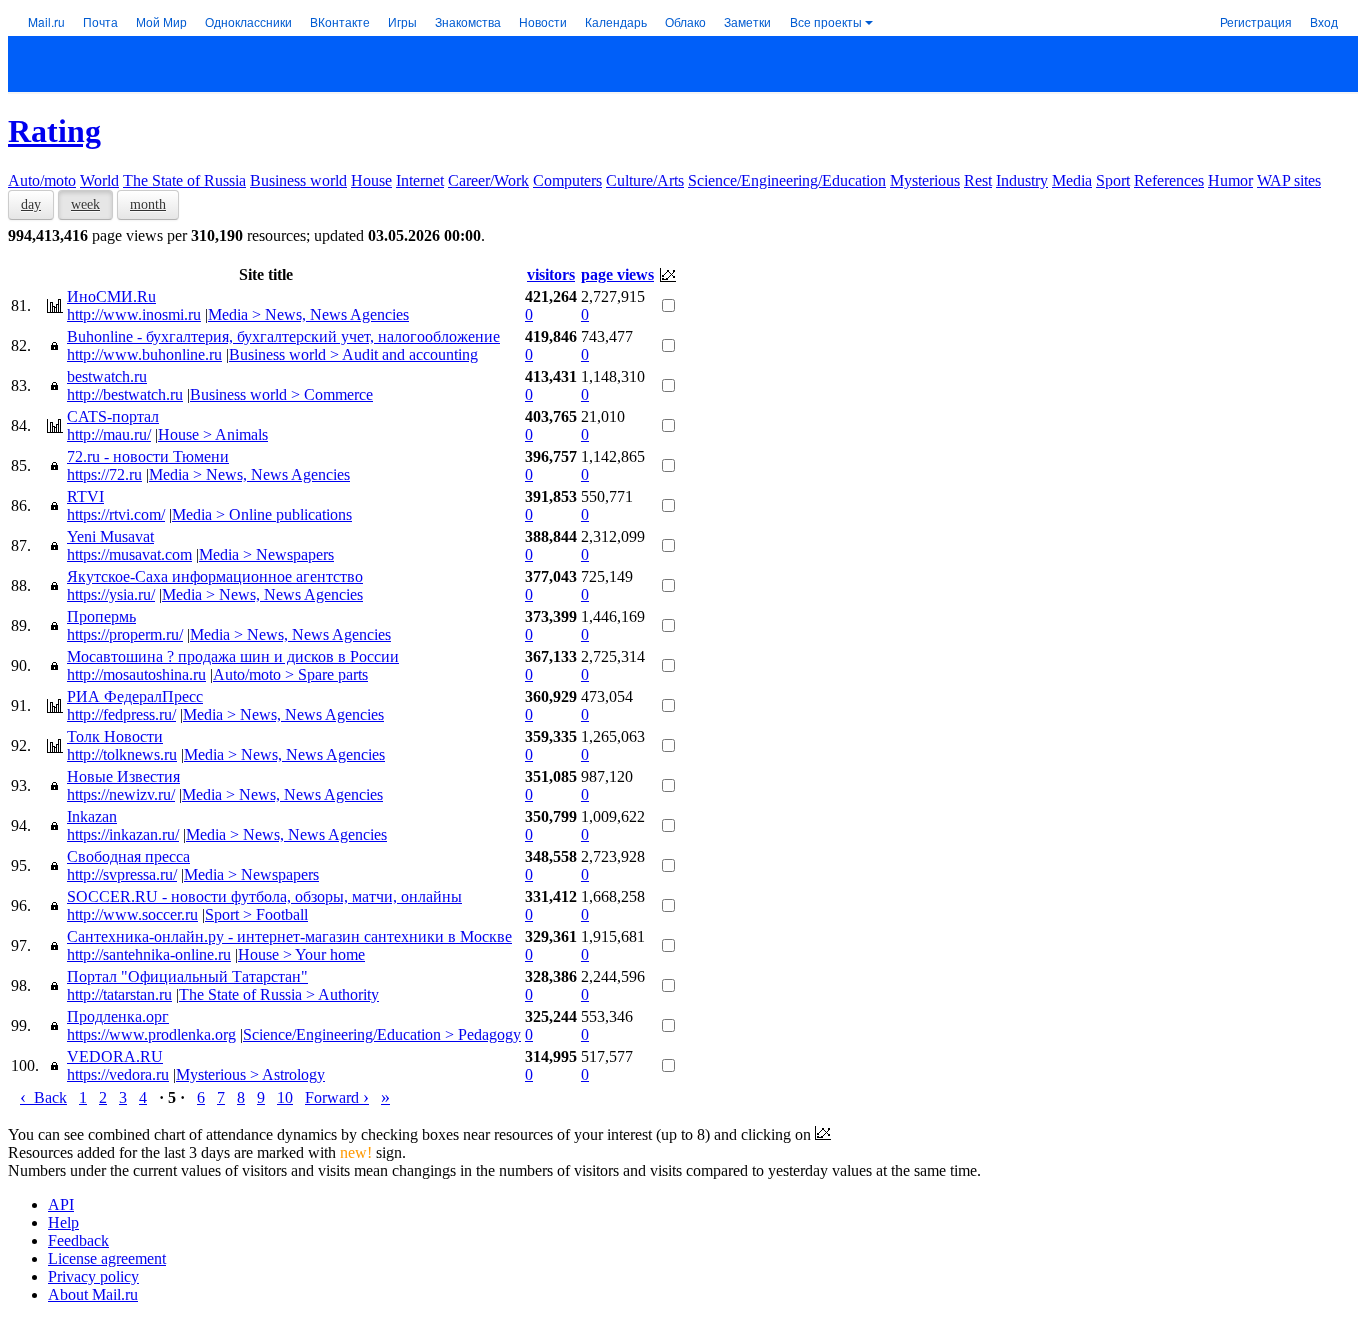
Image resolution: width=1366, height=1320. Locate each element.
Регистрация (1256, 21)
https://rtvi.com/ (116, 514)
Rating (54, 131)
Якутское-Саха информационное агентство (215, 576)
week (85, 204)
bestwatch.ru (107, 376)
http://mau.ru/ (109, 434)
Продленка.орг (118, 1016)
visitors (551, 274)
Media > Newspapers (266, 554)
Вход (1324, 21)
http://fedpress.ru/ (121, 714)
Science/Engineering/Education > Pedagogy (382, 1034)
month (148, 204)
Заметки (747, 21)
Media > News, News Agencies (308, 314)
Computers (567, 180)
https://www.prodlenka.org (151, 1034)
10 (285, 1097)
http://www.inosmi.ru (134, 314)
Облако (685, 21)
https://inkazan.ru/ (123, 834)
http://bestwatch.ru (125, 394)
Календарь (616, 21)
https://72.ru (104, 474)
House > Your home (301, 954)
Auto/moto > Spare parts (290, 674)
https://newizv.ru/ (121, 794)
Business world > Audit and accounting (353, 354)
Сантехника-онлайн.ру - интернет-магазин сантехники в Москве (289, 936)
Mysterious (925, 180)
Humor (1230, 180)
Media (1072, 180)
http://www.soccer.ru (132, 914)
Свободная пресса (128, 856)
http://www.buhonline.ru (144, 354)
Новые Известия (123, 776)
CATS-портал (113, 416)
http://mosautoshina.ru (136, 674)
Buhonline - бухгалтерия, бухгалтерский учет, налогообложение (283, 336)
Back (43, 1097)
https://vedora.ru (118, 1074)
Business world (298, 180)
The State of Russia (184, 180)
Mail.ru (46, 21)
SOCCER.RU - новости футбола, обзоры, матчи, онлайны (264, 896)
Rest (978, 180)
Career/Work (488, 180)
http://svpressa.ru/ (122, 874)
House (371, 180)
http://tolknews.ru (122, 754)
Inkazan (92, 816)
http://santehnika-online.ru (149, 954)
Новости (543, 21)
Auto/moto (42, 180)
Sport (1113, 180)
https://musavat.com (129, 554)
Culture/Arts (645, 180)
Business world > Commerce (281, 394)
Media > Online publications (262, 514)
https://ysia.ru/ (111, 594)
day (31, 204)
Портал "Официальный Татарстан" (187, 976)
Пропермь (101, 616)
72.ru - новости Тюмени (148, 456)
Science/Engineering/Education (787, 180)
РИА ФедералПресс (135, 696)
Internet (420, 180)
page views (617, 274)
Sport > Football (256, 914)
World (99, 180)
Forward (337, 1097)
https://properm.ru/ (125, 634)
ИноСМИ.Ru (111, 296)
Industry (1022, 180)
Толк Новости (115, 736)
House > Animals (213, 434)
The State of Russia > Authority (279, 994)
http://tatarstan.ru (119, 994)
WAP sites (1289, 180)
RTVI (85, 496)
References (1169, 180)
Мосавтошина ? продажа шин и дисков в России (233, 656)
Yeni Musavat (110, 536)
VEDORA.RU (115, 1056)
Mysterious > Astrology (250, 1074)
